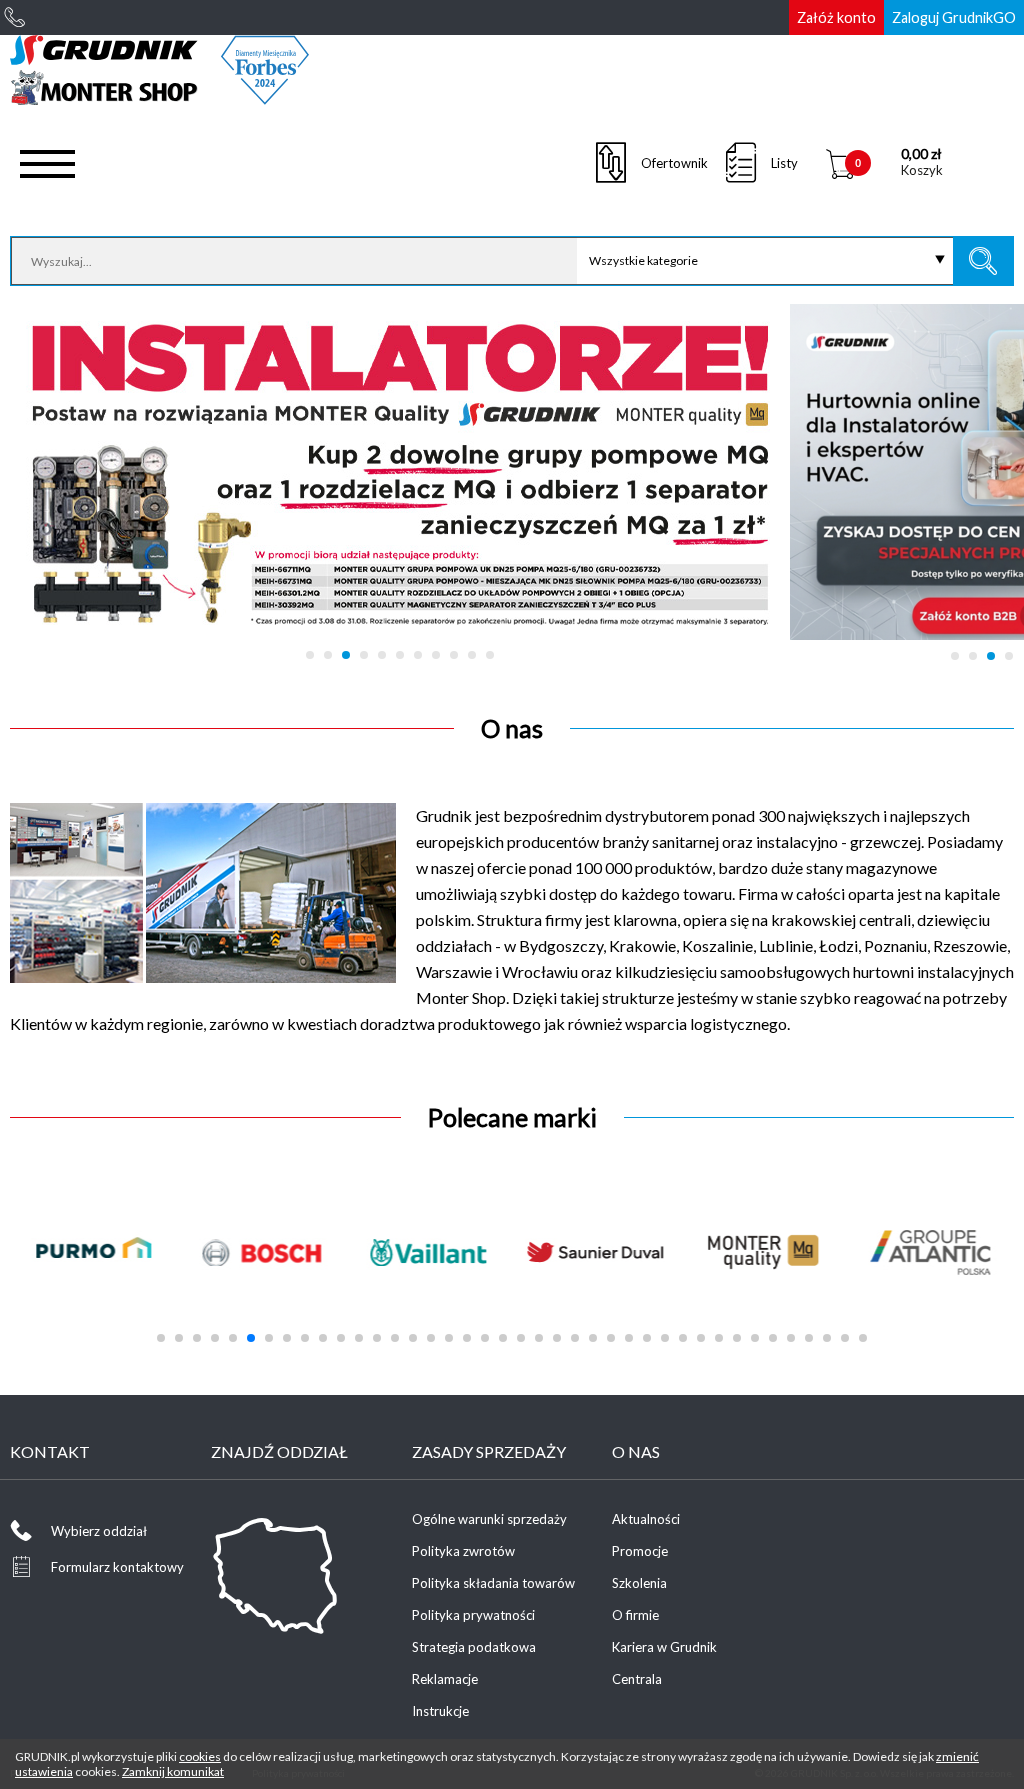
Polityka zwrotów (463, 1551)
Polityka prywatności (473, 1615)
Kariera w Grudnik (664, 1647)
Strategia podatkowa (474, 1647)
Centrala (637, 1679)
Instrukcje (440, 1711)
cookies (200, 1756)
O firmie (635, 1615)
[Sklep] (159, 98)
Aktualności (646, 1519)
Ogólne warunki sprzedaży (489, 1519)
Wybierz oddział (99, 1531)
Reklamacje (445, 1679)
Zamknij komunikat (173, 1771)
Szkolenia (639, 1583)
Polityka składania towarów (493, 1583)
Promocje (640, 1551)
